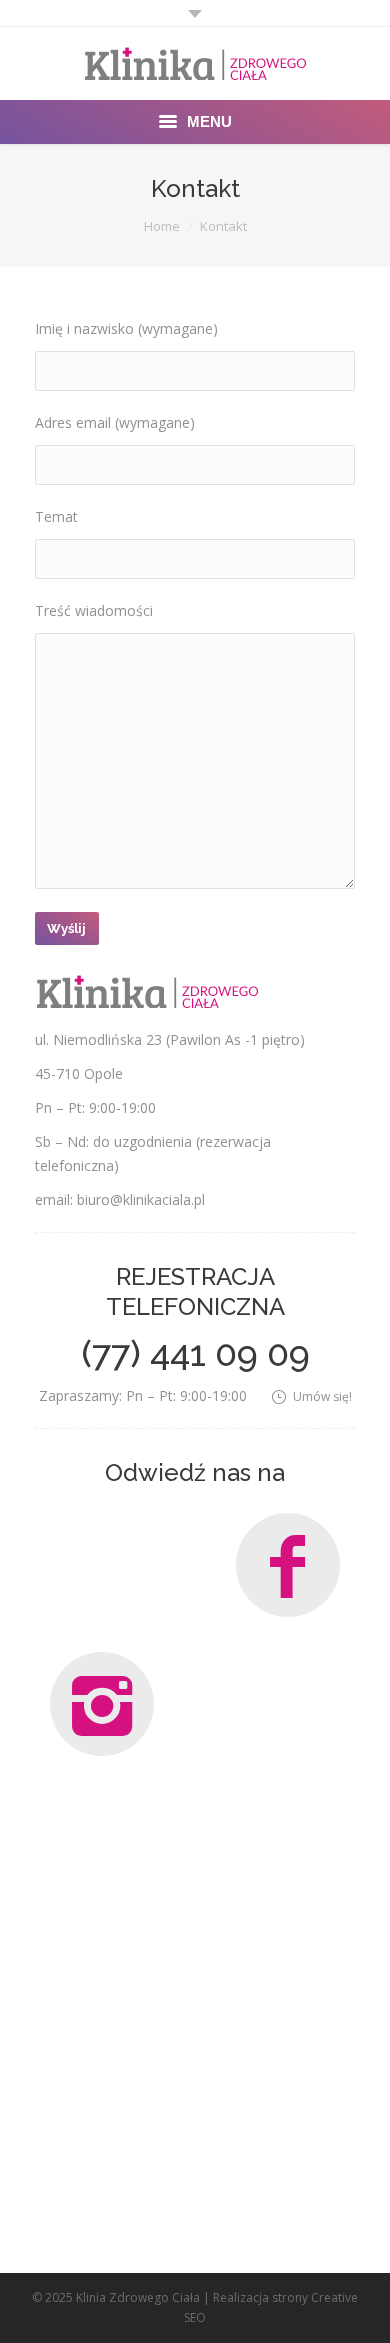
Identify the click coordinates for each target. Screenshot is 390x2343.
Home (162, 226)
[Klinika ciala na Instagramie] (102, 1704)
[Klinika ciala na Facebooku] (288, 1565)
